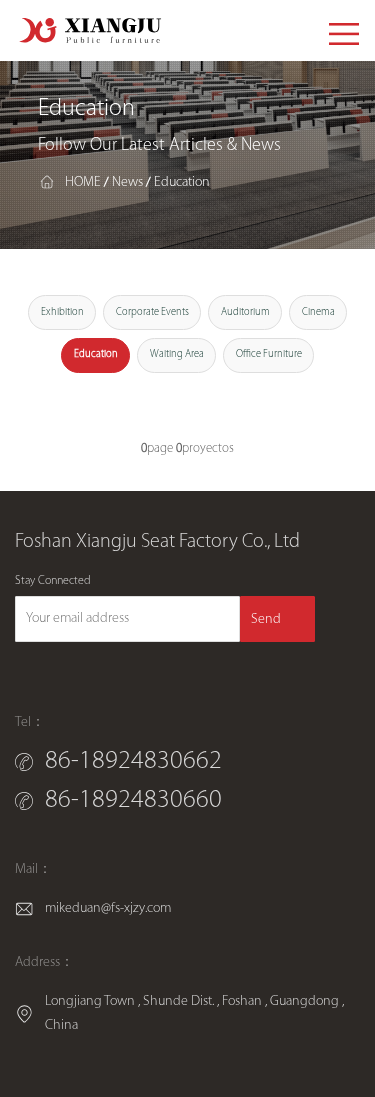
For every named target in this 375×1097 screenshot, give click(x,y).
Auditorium (245, 312)
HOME (83, 181)
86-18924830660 (133, 801)
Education (182, 181)
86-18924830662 (133, 762)
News (127, 181)
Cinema (318, 312)
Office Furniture (269, 354)
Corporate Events (152, 312)
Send (266, 619)
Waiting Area (177, 354)
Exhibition (62, 312)
